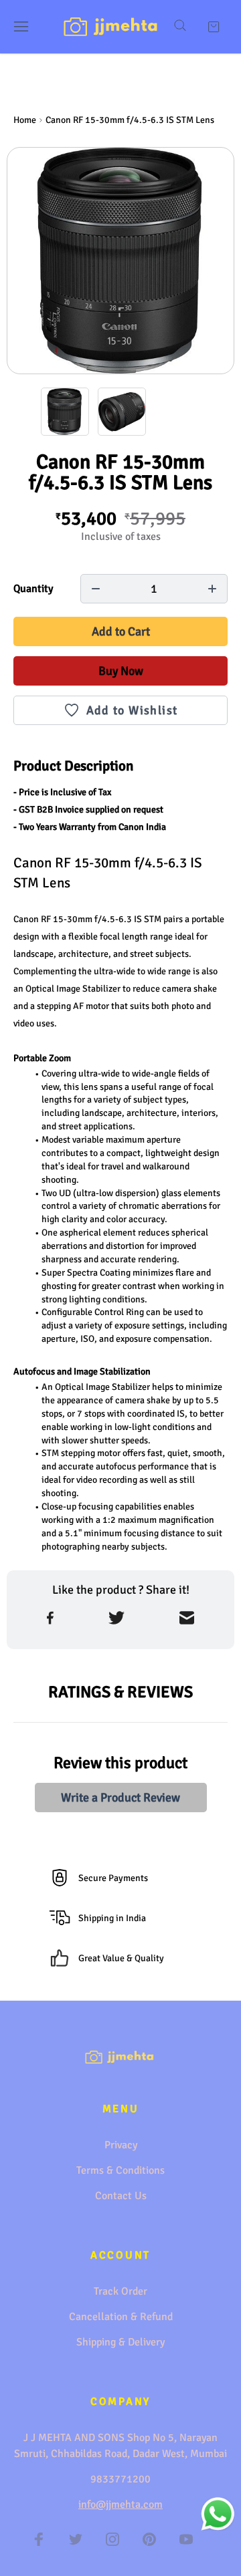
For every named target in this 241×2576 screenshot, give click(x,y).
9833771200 (120, 2479)
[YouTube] (186, 2539)
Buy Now (121, 671)
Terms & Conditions (120, 2170)
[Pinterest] (149, 2539)
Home (25, 120)
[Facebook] (39, 2539)
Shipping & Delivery (120, 2342)
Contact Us (121, 2196)
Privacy (121, 2145)
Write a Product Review (120, 1798)
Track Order (120, 2291)
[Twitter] (76, 2539)
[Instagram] (112, 2539)
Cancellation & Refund (121, 2317)
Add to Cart (121, 631)
